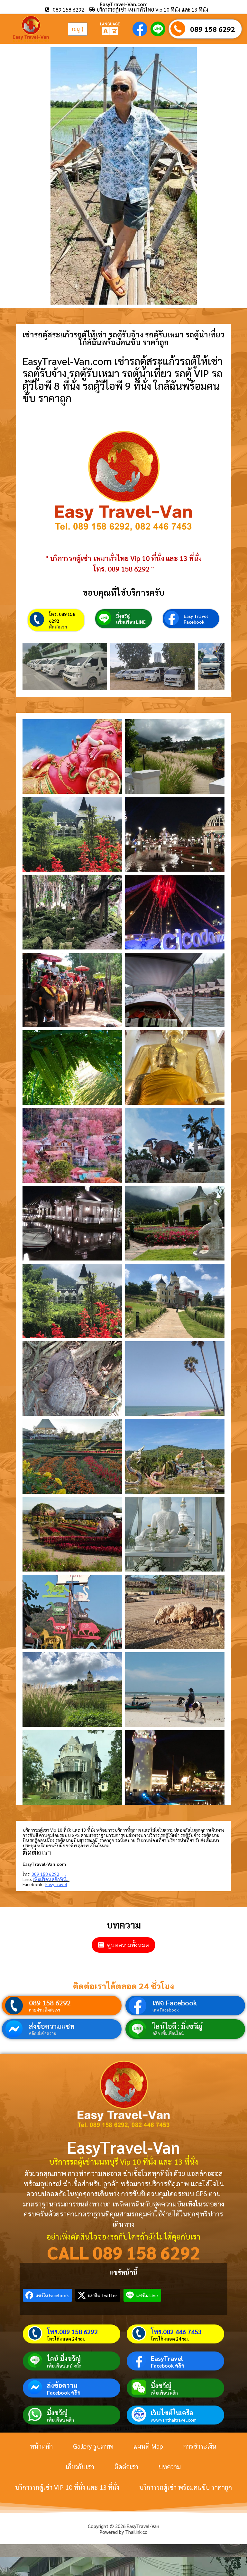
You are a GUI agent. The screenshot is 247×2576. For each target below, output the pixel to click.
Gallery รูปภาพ (93, 2446)
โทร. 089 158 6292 (62, 617)
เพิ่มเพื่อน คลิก (164, 2393)
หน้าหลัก (41, 2446)
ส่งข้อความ (62, 2385)
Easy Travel (196, 616)
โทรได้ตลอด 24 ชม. (66, 2339)
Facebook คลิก (168, 2366)
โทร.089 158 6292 (72, 2332)
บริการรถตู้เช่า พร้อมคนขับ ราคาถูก (186, 2487)
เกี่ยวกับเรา (80, 2467)
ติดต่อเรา (58, 627)
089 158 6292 (213, 29)
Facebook (194, 622)
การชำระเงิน (200, 2446)
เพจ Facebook (175, 2003)
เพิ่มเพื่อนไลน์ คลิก (64, 2366)
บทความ (170, 2467)
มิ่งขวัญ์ (123, 616)
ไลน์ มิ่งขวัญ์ (64, 2359)
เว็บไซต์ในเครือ (172, 2413)
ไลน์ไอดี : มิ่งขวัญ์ (178, 2026)
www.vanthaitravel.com (174, 2420)
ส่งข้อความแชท (52, 2026)
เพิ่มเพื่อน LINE (131, 622)
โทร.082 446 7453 (176, 2332)
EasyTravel (167, 2358)
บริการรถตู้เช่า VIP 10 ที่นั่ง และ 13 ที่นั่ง (67, 2487)
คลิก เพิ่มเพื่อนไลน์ (168, 2033)
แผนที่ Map (148, 2446)
